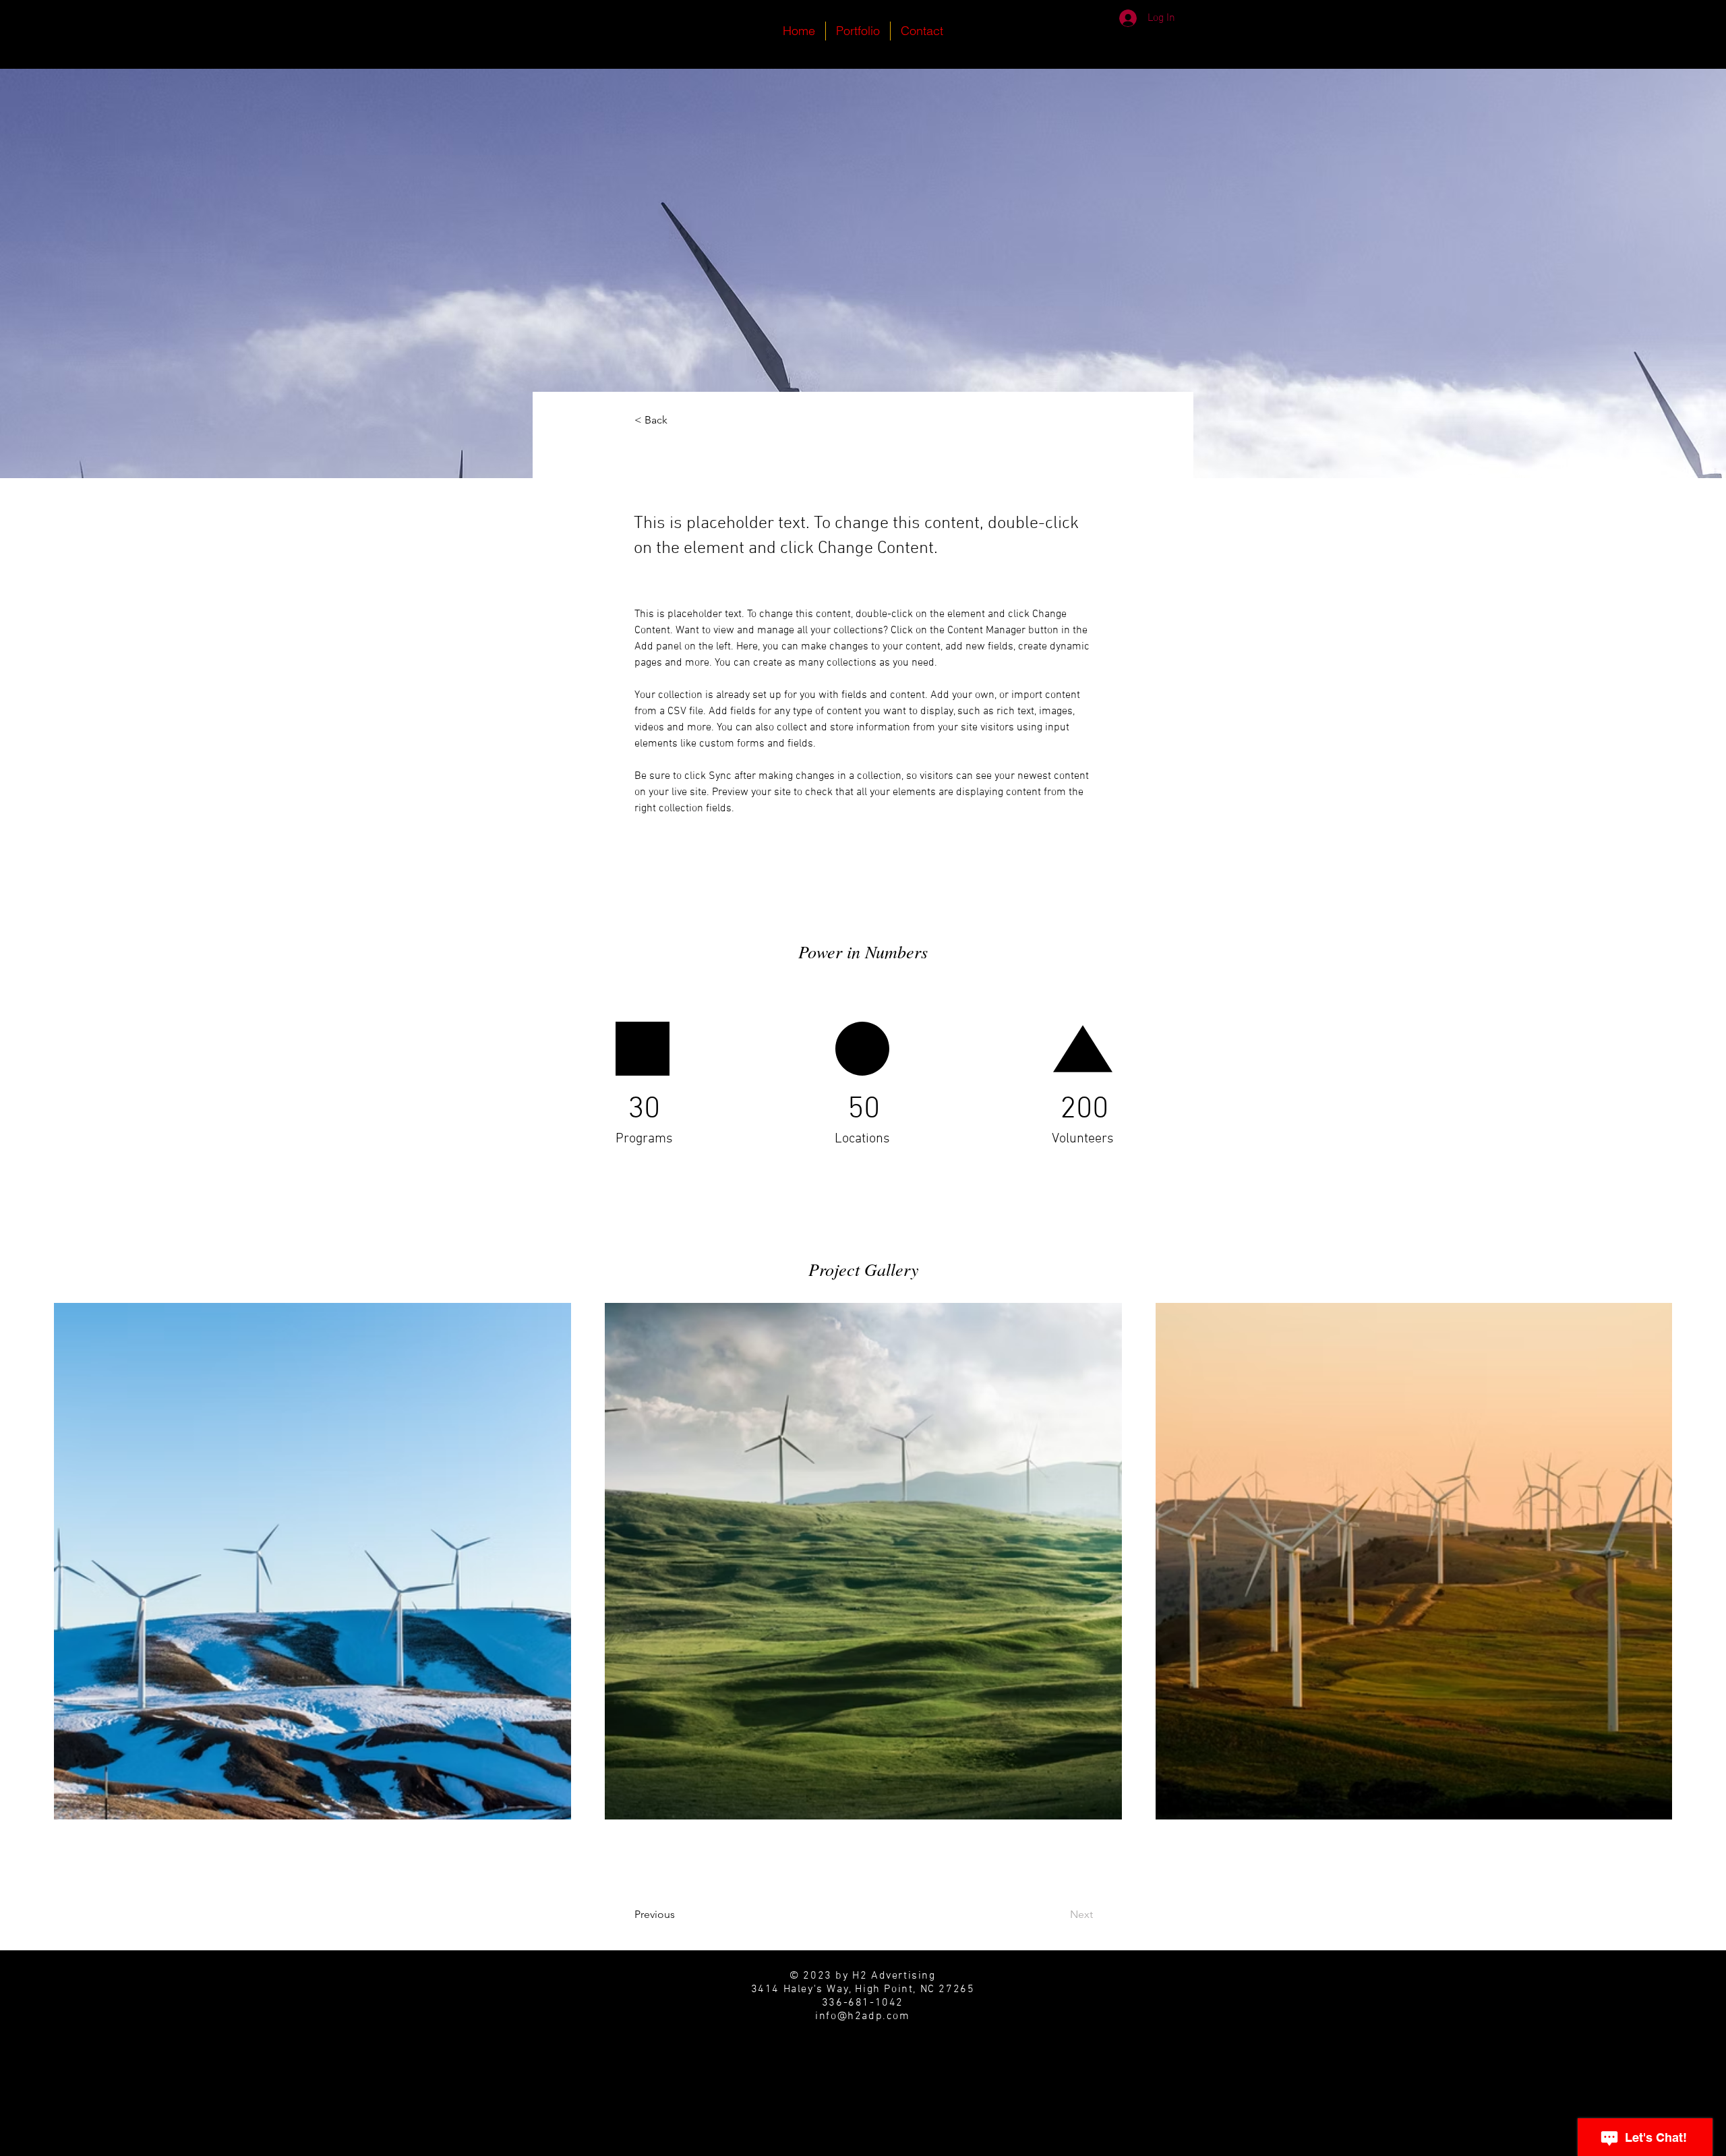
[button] (679, 420)
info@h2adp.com (862, 2016)
